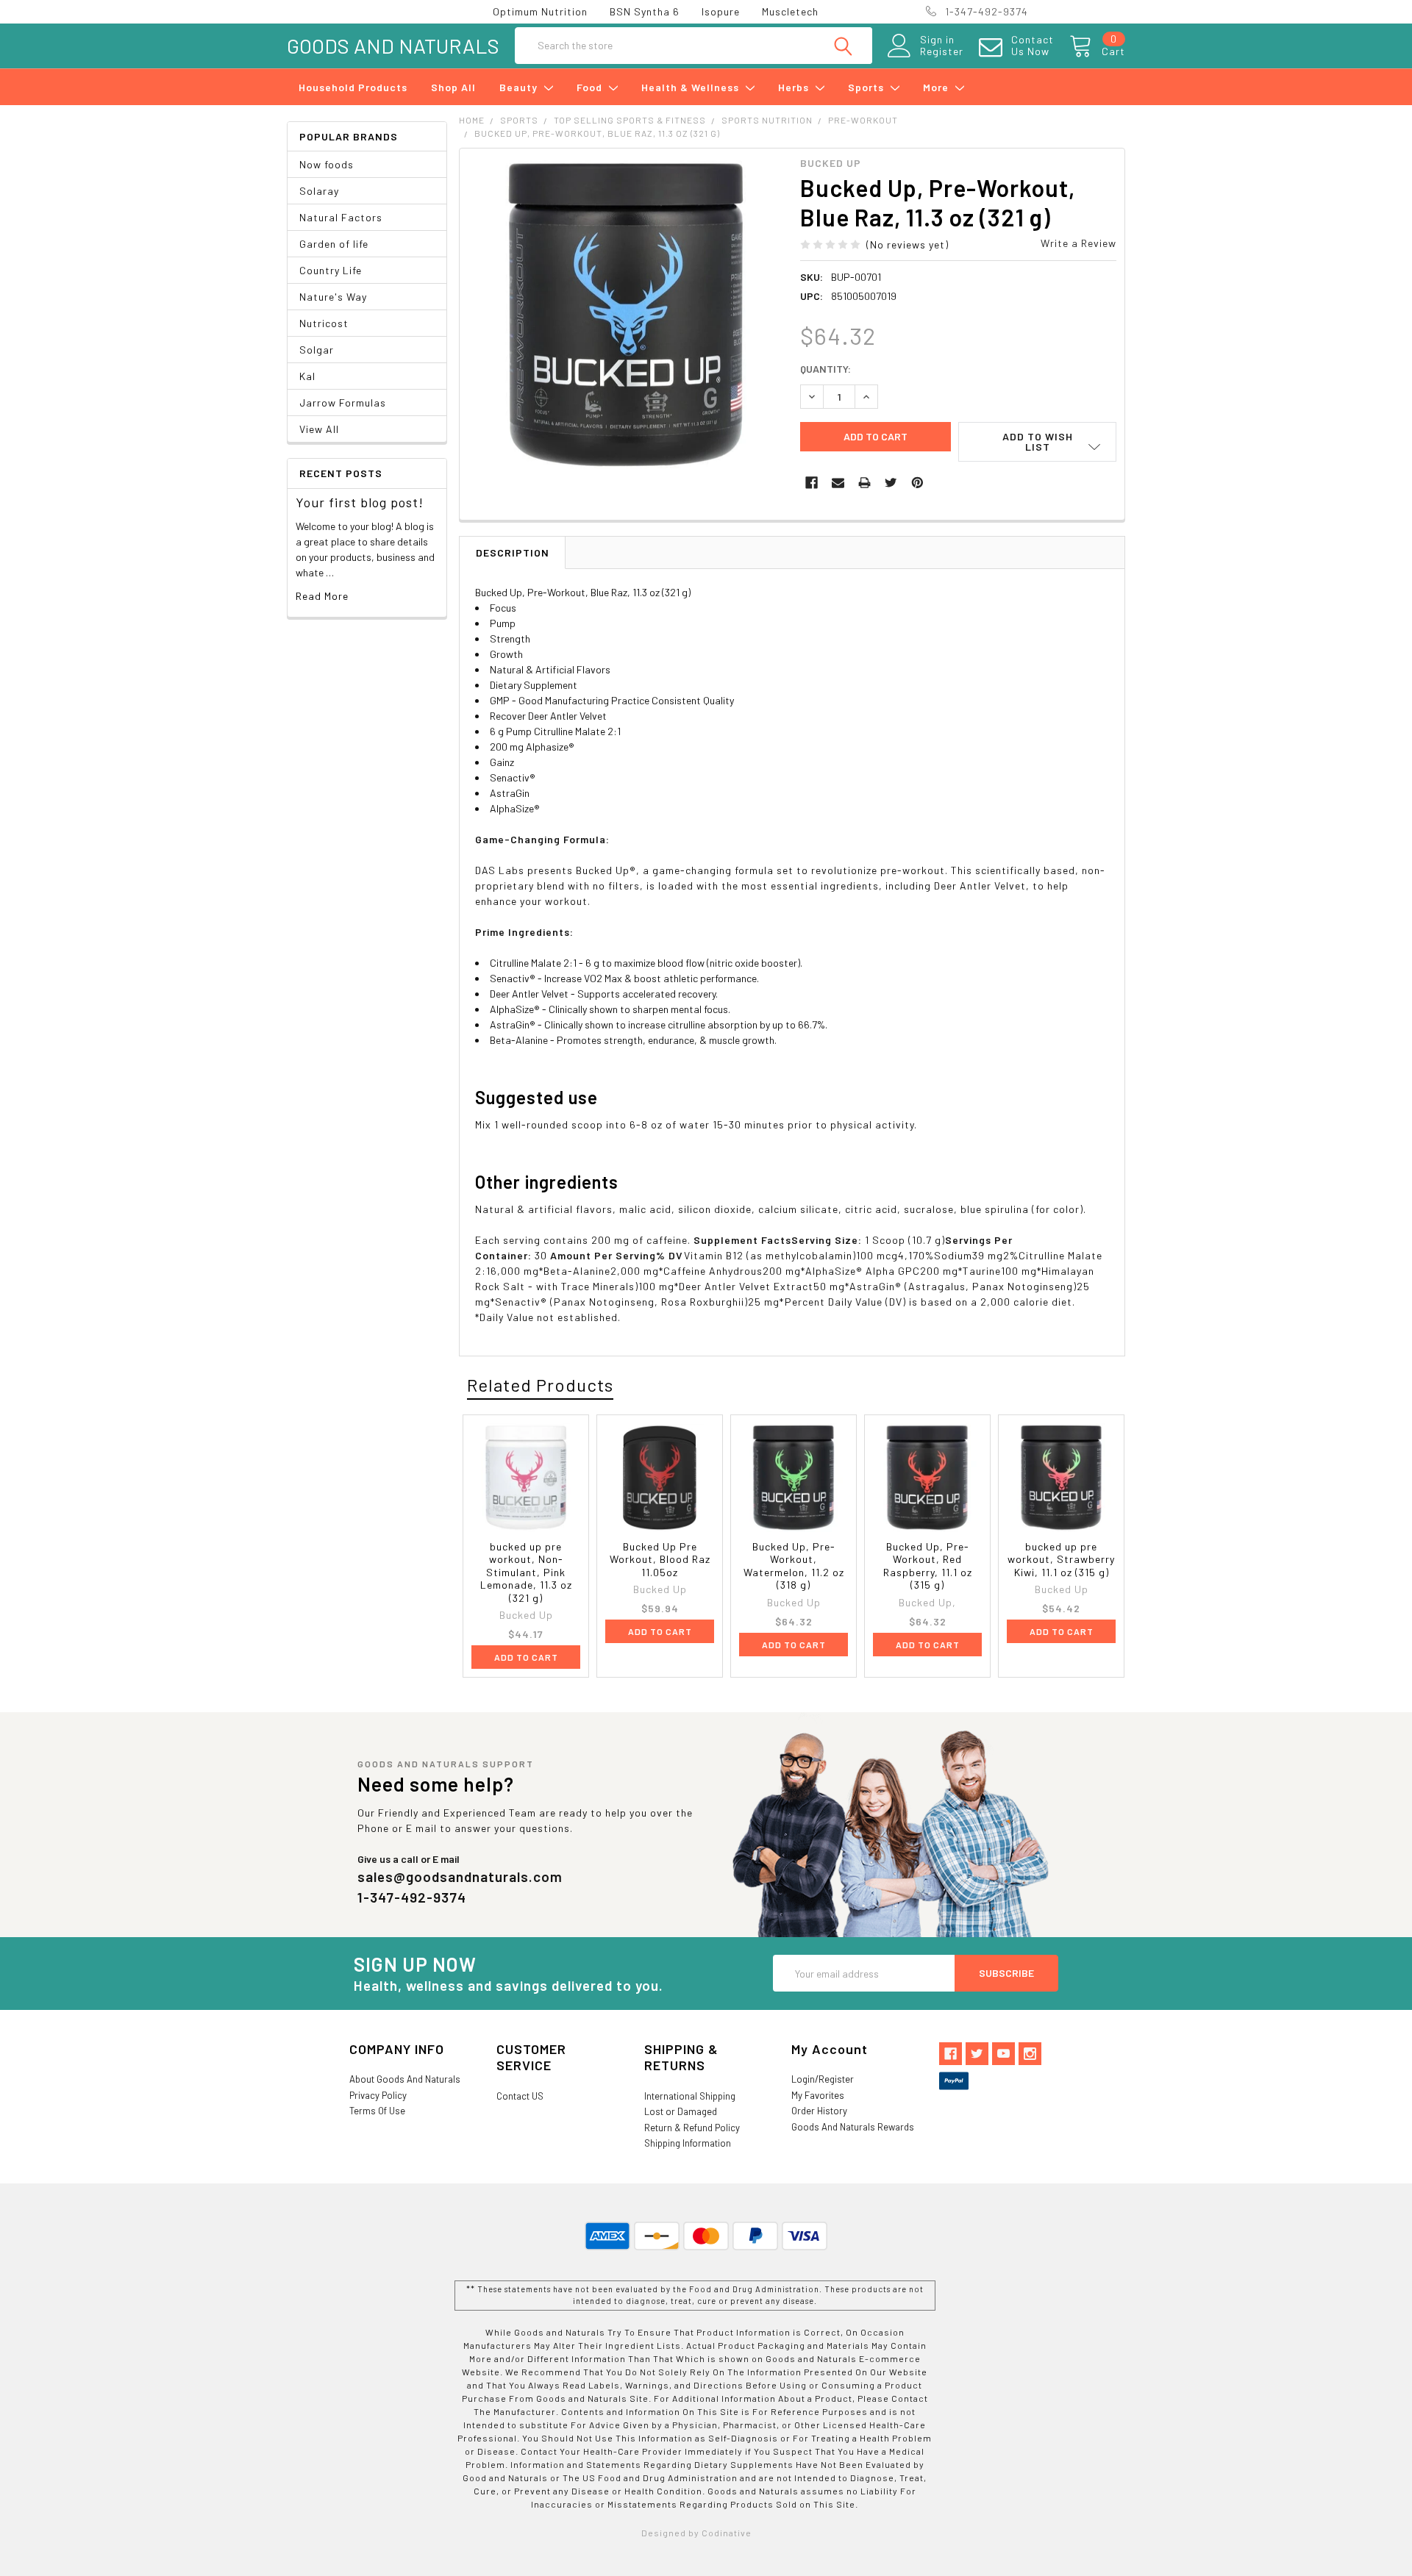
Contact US (520, 2096)
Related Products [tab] (540, 1385)
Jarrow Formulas (343, 402)
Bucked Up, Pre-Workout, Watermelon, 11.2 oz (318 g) (794, 1566)
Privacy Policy (378, 2095)
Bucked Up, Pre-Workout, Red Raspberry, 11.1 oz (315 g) (928, 1566)
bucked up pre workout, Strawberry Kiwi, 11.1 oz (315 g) (1061, 1559)
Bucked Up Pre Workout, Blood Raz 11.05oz (660, 1559)
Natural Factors (341, 217)
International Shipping (690, 2096)
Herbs (795, 87)
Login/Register (823, 2079)
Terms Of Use (377, 2111)
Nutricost (324, 323)
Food (591, 87)
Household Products (353, 87)
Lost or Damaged (681, 2111)
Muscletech (790, 11)
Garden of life (334, 244)
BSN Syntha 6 (645, 11)
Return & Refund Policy (692, 2128)
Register (942, 51)
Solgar (317, 350)
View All (319, 429)
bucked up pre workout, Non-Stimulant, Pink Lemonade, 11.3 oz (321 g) (526, 1572)
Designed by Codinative (696, 2533)
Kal (307, 376)
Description (513, 552)
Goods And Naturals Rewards (853, 2127)
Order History (819, 2111)
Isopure (721, 11)
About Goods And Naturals (405, 2079)
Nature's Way (333, 297)
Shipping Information (688, 2143)
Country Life (331, 270)
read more (322, 596)
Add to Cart (526, 1657)
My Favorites (818, 2095)
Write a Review (1078, 243)
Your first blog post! (360, 502)
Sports (867, 87)
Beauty (520, 87)
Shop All (453, 87)
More (937, 87)
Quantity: (826, 369)
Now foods (327, 164)
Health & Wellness (692, 87)
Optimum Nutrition (540, 11)
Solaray (319, 191)
